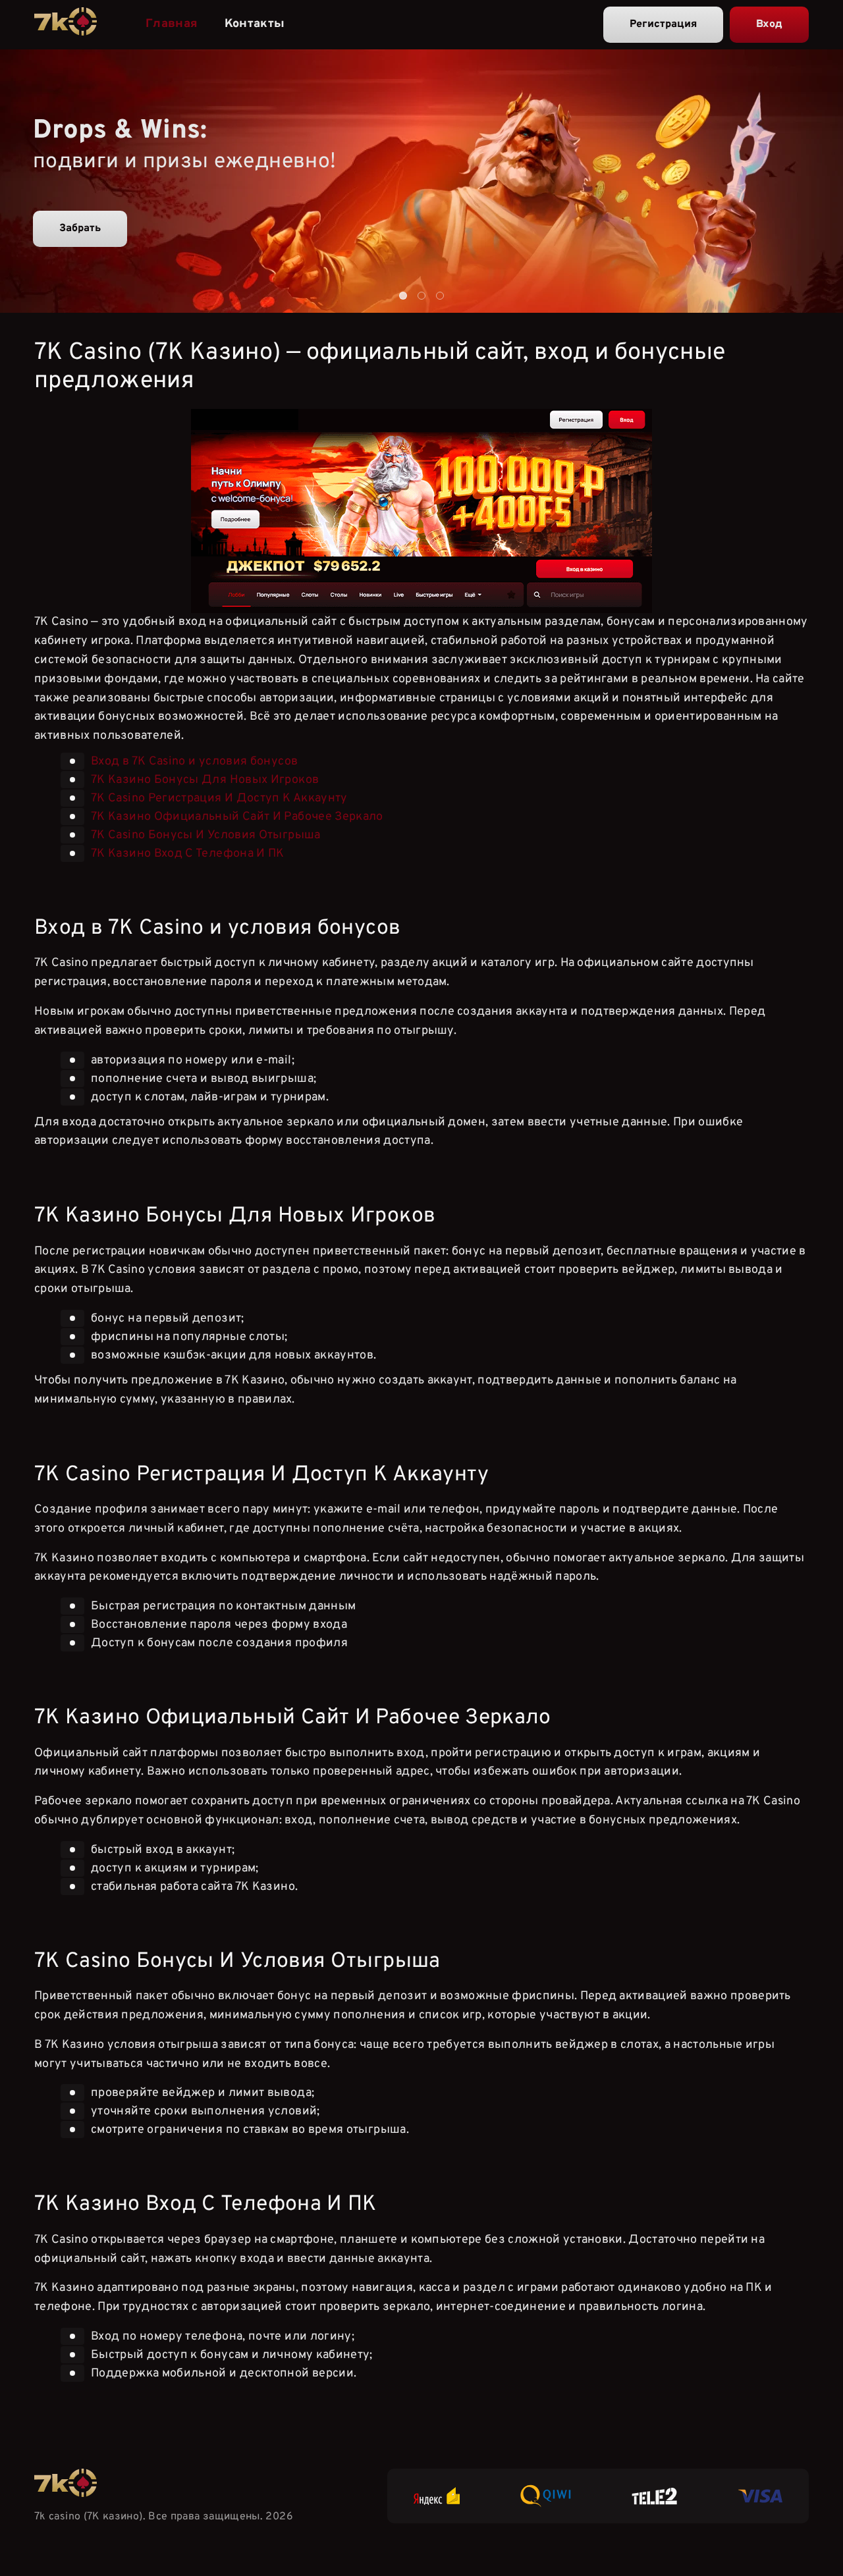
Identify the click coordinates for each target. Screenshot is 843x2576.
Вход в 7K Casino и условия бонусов (194, 762)
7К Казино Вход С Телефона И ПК (188, 854)
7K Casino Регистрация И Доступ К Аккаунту (219, 798)
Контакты (255, 24)
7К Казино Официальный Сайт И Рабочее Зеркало (237, 817)
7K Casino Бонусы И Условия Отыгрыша (206, 835)
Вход (769, 24)
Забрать (80, 228)
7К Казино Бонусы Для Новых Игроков (205, 780)
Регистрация (663, 24)
